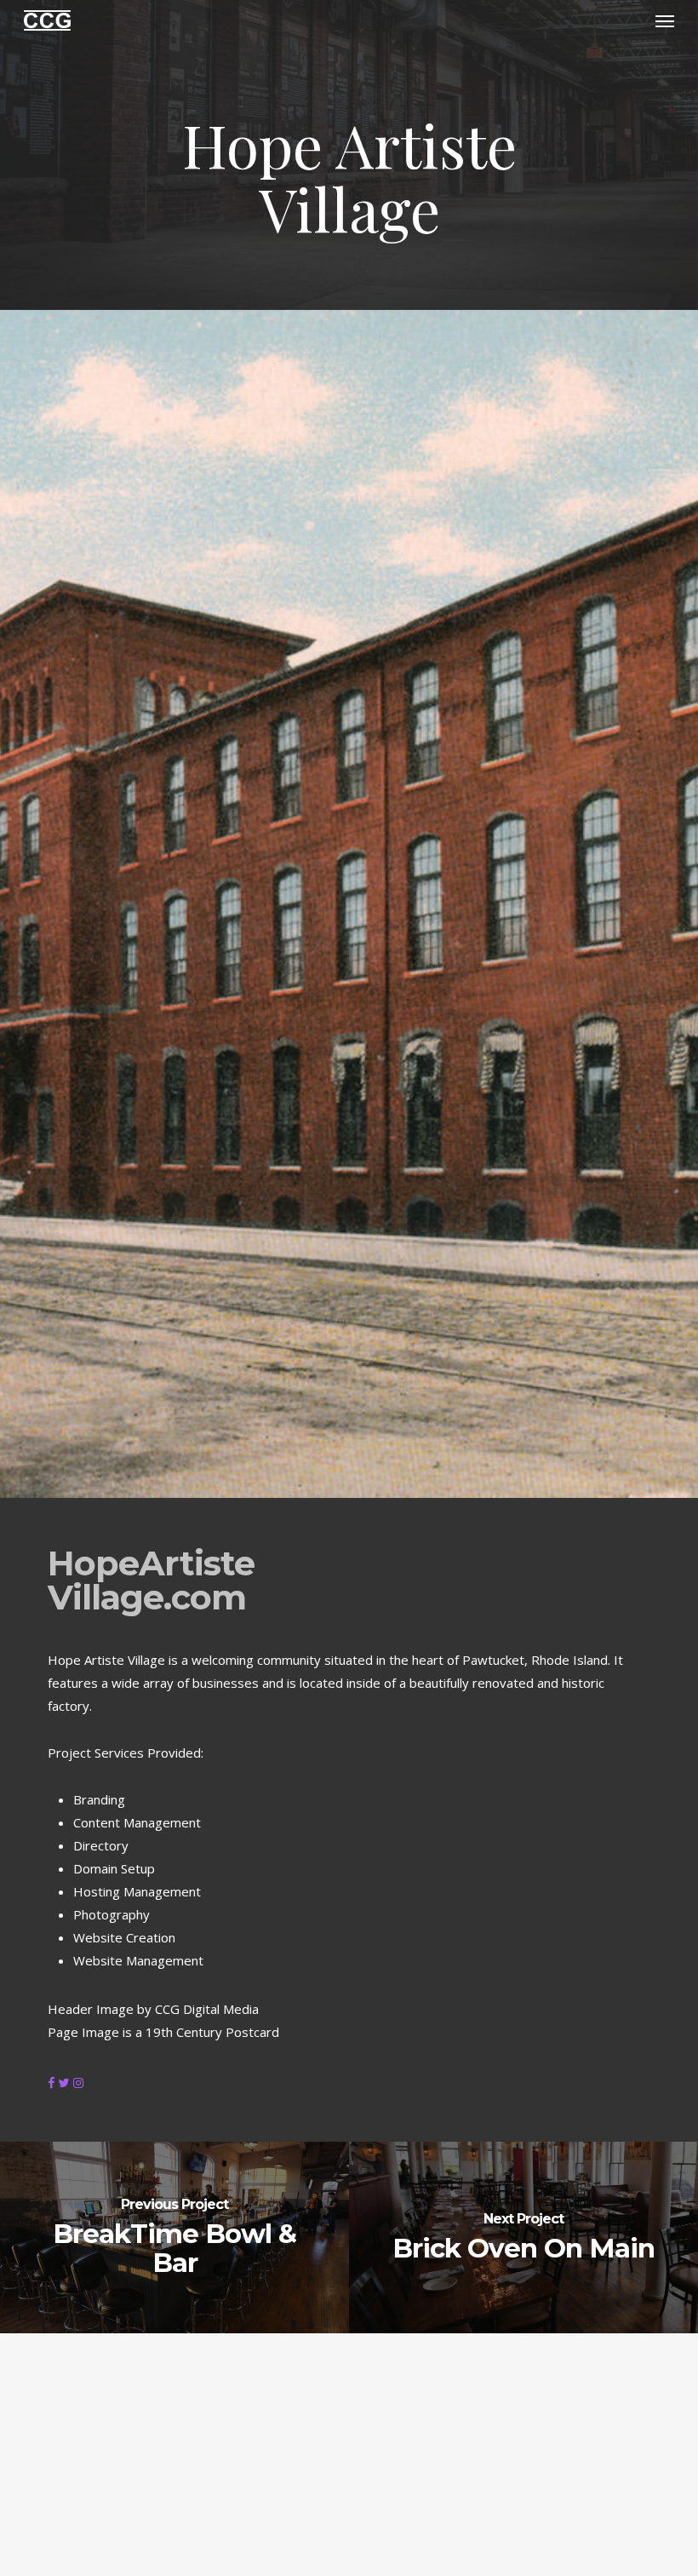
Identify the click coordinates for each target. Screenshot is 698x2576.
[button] (665, 20)
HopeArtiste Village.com (151, 1580)
